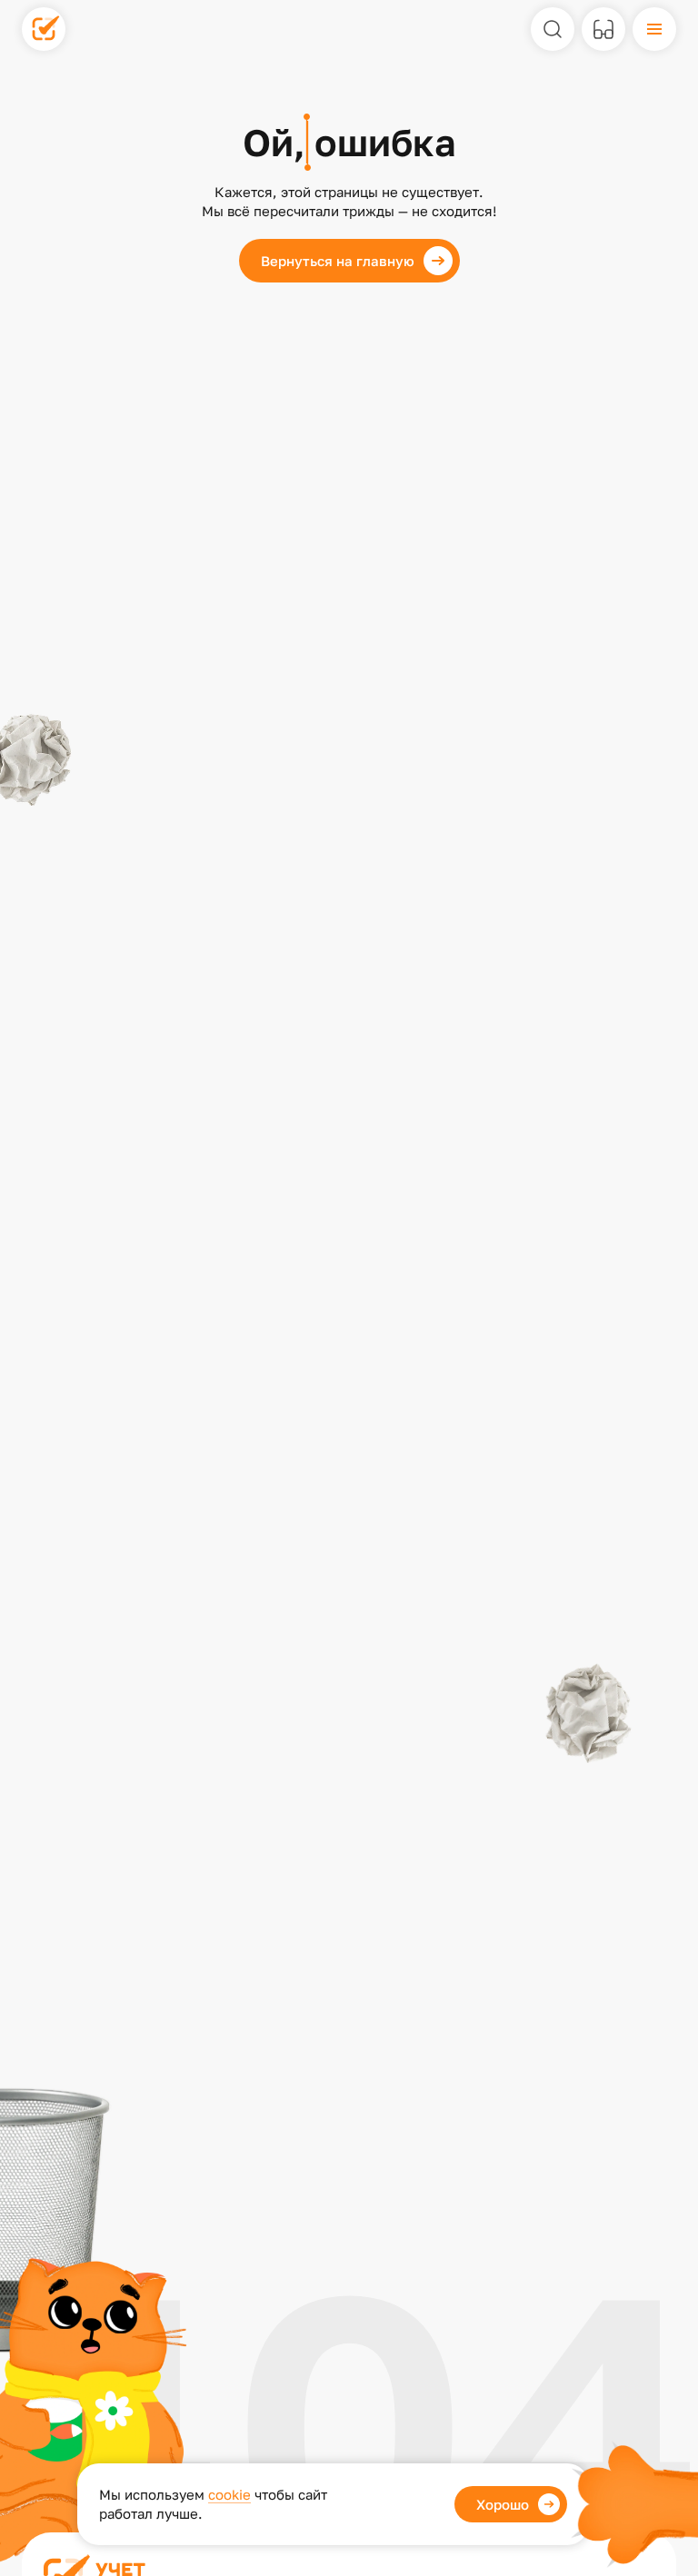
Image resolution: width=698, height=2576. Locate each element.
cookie (229, 2494)
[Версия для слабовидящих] (603, 29)
